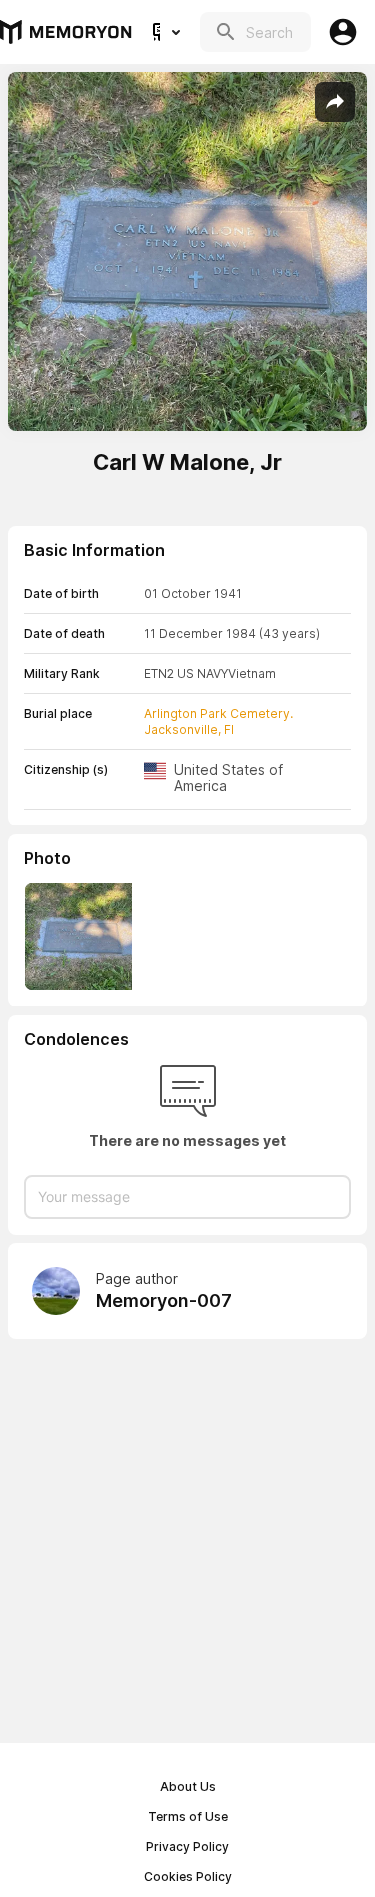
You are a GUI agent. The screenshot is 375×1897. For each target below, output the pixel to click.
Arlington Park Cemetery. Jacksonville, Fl (218, 721)
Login (343, 32)
